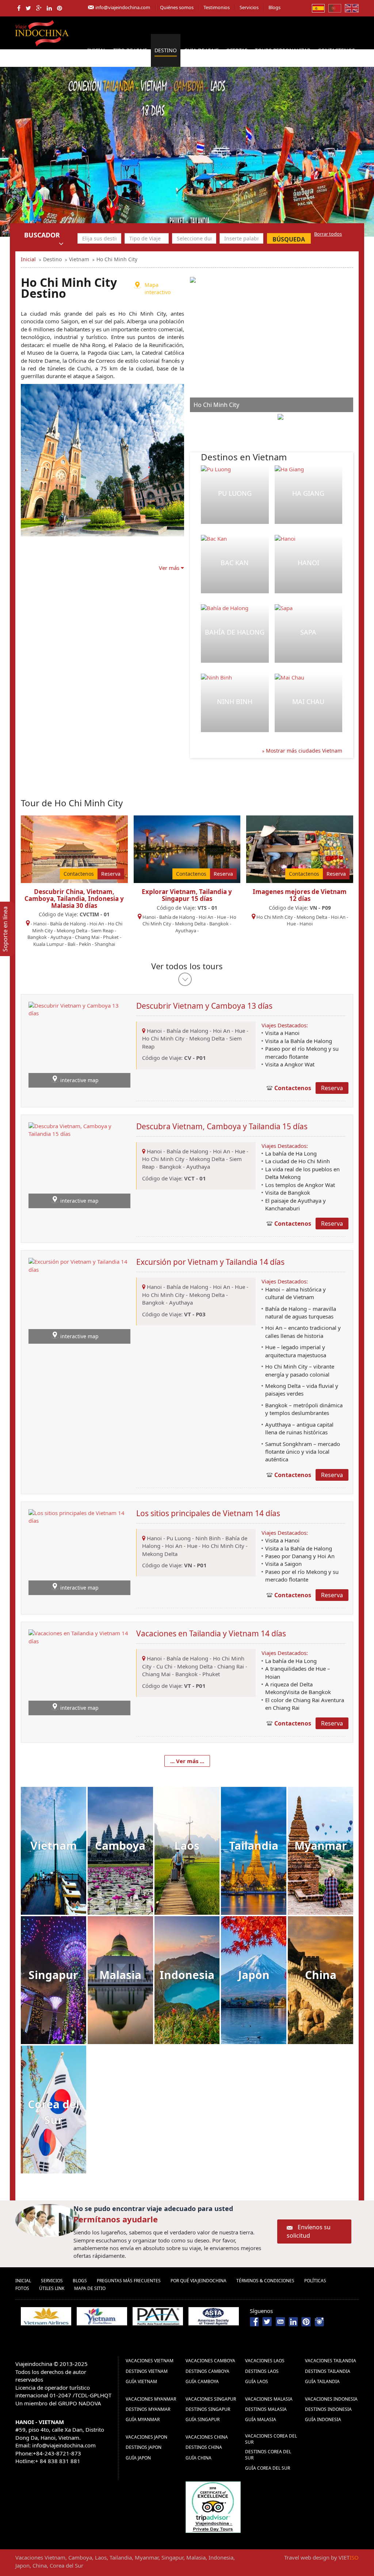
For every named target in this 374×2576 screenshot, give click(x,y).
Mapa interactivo (158, 288)
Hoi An (97, 924)
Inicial (97, 50)
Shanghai (105, 944)
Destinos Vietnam (147, 2371)
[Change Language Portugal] (335, 8)
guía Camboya (202, 2381)
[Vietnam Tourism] (102, 2316)
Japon (254, 1975)
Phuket (111, 937)
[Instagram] (319, 2321)
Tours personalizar (283, 50)
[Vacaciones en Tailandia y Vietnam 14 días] (79, 1672)
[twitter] (28, 8)
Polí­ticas (315, 2281)
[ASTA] (214, 2316)
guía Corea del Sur (268, 2468)
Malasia (120, 1975)
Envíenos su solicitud (309, 2231)
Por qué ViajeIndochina (199, 2281)
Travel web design (307, 2557)
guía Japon (138, 2458)
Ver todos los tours (187, 966)
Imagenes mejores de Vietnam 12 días (300, 895)
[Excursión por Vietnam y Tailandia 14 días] (79, 1300)
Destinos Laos (262, 2371)
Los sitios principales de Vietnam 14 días (208, 1513)
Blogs (274, 7)
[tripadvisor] (213, 2507)
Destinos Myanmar (148, 2409)
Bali (71, 944)
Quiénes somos (177, 7)
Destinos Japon (144, 2447)
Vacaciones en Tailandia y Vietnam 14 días (211, 1633)
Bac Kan (235, 563)
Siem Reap (102, 931)
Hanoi (308, 563)
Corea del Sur (54, 2112)
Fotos (22, 2288)
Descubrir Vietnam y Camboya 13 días (204, 1006)
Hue (222, 917)
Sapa (308, 632)
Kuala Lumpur (49, 944)
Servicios (249, 7)
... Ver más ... (187, 1761)
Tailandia (254, 1846)
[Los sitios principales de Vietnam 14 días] (79, 1551)
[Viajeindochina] (43, 32)
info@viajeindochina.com (123, 7)
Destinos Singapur (208, 2409)
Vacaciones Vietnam (150, 2361)
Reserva (111, 874)
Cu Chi (164, 1666)
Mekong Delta (72, 931)
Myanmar (321, 1846)
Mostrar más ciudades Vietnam (303, 751)
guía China (199, 2458)
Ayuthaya (61, 937)
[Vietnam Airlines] (46, 2316)
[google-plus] (39, 8)
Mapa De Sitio (90, 2288)
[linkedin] (49, 8)
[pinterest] (60, 8)
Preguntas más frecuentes (129, 2281)
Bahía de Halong (235, 632)
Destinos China (204, 2447)
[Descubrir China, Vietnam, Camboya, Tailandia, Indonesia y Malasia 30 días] (74, 848)
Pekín (85, 944)
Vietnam (54, 1846)
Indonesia (187, 1975)
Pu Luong (235, 493)
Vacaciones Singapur (211, 2399)
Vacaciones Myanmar (151, 2399)
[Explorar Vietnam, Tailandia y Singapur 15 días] (187, 848)
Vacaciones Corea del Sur (271, 2439)
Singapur (53, 1975)
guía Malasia (261, 2419)
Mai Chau (308, 701)
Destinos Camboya (207, 2371)
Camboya (120, 1846)
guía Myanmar (143, 2419)
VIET (349, 2557)
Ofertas (237, 50)
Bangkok (37, 937)
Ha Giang (308, 493)
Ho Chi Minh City (275, 917)
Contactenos (336, 50)
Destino (166, 50)
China (321, 1975)
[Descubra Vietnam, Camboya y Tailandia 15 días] (79, 1164)
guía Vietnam (141, 2381)
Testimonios (217, 7)
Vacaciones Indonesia (331, 2399)
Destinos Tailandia (328, 2371)
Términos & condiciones (265, 2281)
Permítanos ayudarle (116, 2219)
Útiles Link (52, 2288)
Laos (187, 1846)
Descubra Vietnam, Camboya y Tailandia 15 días (222, 1126)
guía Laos (257, 2381)
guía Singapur (203, 2419)
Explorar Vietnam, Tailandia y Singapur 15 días (187, 895)
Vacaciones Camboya (210, 2361)
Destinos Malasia (266, 2409)
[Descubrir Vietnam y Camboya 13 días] (79, 1044)
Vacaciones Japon (146, 2437)
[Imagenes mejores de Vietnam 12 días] (300, 848)
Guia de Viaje (201, 50)
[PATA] (158, 2316)
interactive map (79, 1080)
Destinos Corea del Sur (268, 2455)
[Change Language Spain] (318, 8)
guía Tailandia (322, 2381)
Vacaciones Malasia (269, 2399)
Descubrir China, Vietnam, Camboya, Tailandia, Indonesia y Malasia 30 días (74, 898)
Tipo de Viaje (130, 50)
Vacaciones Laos (265, 2361)
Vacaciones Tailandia (331, 2361)
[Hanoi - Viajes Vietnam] (187, 151)
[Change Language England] (352, 8)
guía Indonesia (323, 2419)
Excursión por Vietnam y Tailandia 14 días (210, 1262)
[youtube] (280, 2321)
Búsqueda (289, 239)
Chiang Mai (87, 937)
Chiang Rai (231, 1666)
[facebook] (19, 8)
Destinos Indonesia (328, 2409)
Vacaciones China (207, 2437)
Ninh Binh (235, 701)
